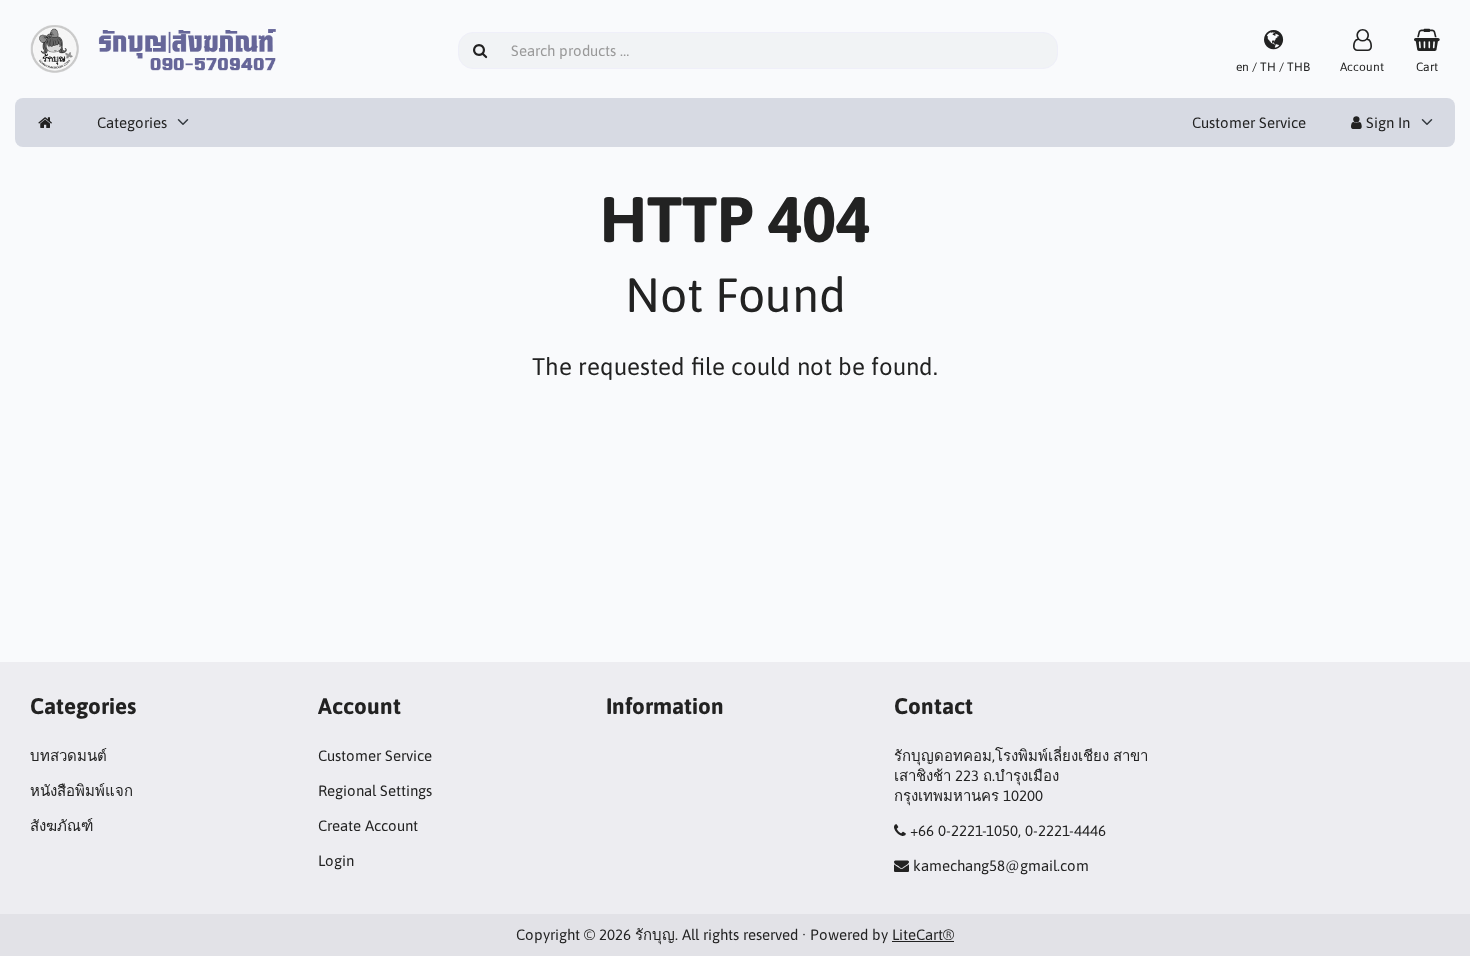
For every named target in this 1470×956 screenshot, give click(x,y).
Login (336, 860)
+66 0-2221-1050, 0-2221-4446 (1008, 830)
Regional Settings (375, 790)
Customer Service (1249, 122)
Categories (132, 122)
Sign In (1386, 122)
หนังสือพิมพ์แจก (81, 790)
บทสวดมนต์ (68, 755)
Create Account (368, 825)
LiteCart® (923, 934)
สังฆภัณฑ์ (61, 825)
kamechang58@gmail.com (1001, 865)
